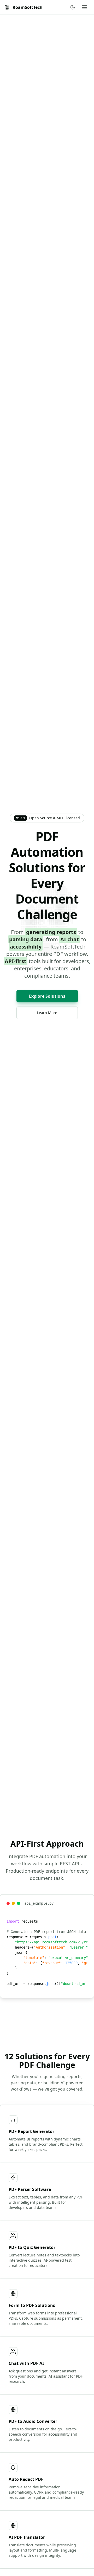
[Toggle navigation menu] (85, 7)
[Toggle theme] (73, 7)
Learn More (47, 1013)
